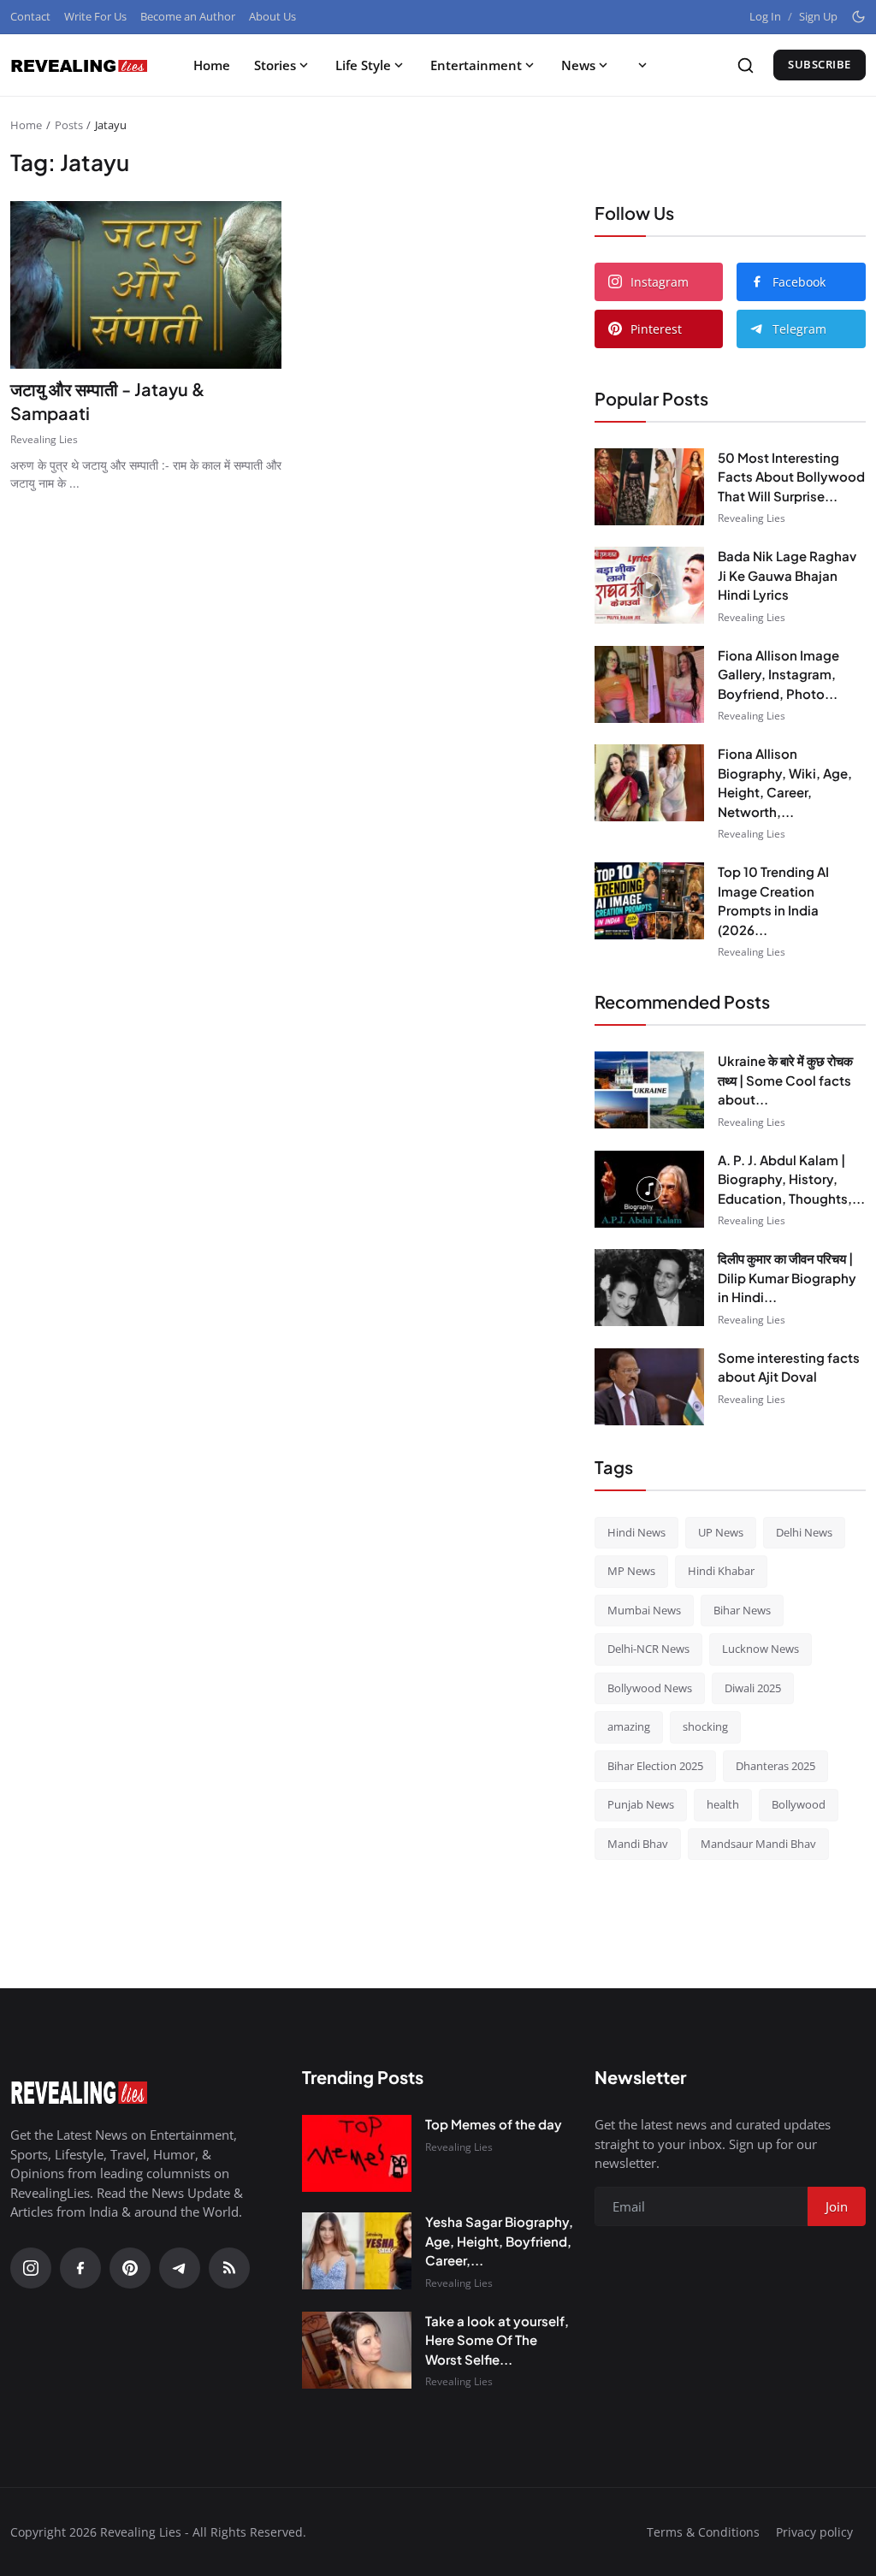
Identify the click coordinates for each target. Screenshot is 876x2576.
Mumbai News (644, 1610)
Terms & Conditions (703, 2532)
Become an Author (188, 16)
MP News (631, 1571)
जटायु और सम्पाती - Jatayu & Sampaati (107, 401)
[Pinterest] (130, 2268)
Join (837, 2206)
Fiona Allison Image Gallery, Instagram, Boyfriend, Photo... (778, 674)
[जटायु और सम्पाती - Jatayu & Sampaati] (146, 285)
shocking (705, 1726)
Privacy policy (814, 2532)
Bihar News (742, 1610)
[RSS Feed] (229, 2268)
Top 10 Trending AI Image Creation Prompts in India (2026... (773, 900)
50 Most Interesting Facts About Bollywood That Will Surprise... (791, 477)
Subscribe (820, 64)
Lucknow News (761, 1649)
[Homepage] (79, 65)
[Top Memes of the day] (357, 2153)
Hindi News (636, 1532)
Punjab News (641, 1804)
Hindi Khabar (721, 1571)
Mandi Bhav (638, 1844)
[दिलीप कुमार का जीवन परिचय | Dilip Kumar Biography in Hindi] (649, 1288)
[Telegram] (180, 2268)
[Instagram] (31, 2268)
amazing (629, 1726)
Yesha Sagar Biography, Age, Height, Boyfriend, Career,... (499, 2241)
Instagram (660, 282)
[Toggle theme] (858, 17)
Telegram (799, 329)
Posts (69, 125)
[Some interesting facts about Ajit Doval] (649, 1387)
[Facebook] (80, 2268)
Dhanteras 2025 (775, 1766)
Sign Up (818, 16)
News (578, 65)
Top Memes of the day (494, 2124)
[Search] (746, 65)
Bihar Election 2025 (655, 1766)
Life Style (363, 65)
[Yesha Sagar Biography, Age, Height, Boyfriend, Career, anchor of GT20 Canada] (357, 2251)
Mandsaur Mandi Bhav (758, 1844)
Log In (765, 16)
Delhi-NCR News (648, 1649)
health (723, 1804)
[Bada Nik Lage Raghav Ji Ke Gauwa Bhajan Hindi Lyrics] (649, 585)
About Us (272, 16)
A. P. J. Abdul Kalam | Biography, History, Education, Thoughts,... (791, 1179)
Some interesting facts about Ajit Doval (789, 1367)
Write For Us (95, 16)
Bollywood (799, 1804)
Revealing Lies (44, 439)
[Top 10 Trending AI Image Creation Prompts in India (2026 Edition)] (649, 901)
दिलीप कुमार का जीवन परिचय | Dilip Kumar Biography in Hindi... (787, 1277)
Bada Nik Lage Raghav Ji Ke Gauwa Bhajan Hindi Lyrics (787, 575)
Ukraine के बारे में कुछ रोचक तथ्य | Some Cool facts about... (785, 1080)
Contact (30, 16)
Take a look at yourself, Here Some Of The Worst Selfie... (497, 2340)
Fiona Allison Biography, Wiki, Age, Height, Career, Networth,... (785, 782)
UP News (721, 1532)
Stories (275, 65)
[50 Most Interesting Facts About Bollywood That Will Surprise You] (649, 487)
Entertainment (476, 65)
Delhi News (804, 1532)
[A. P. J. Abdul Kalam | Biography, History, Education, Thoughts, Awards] (649, 1189)
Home (212, 65)
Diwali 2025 (753, 1688)
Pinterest (656, 329)
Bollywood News (650, 1688)
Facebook (799, 282)
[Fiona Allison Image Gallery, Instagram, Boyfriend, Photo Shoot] (649, 684)
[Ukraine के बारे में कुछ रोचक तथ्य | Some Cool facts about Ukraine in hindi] (649, 1090)
